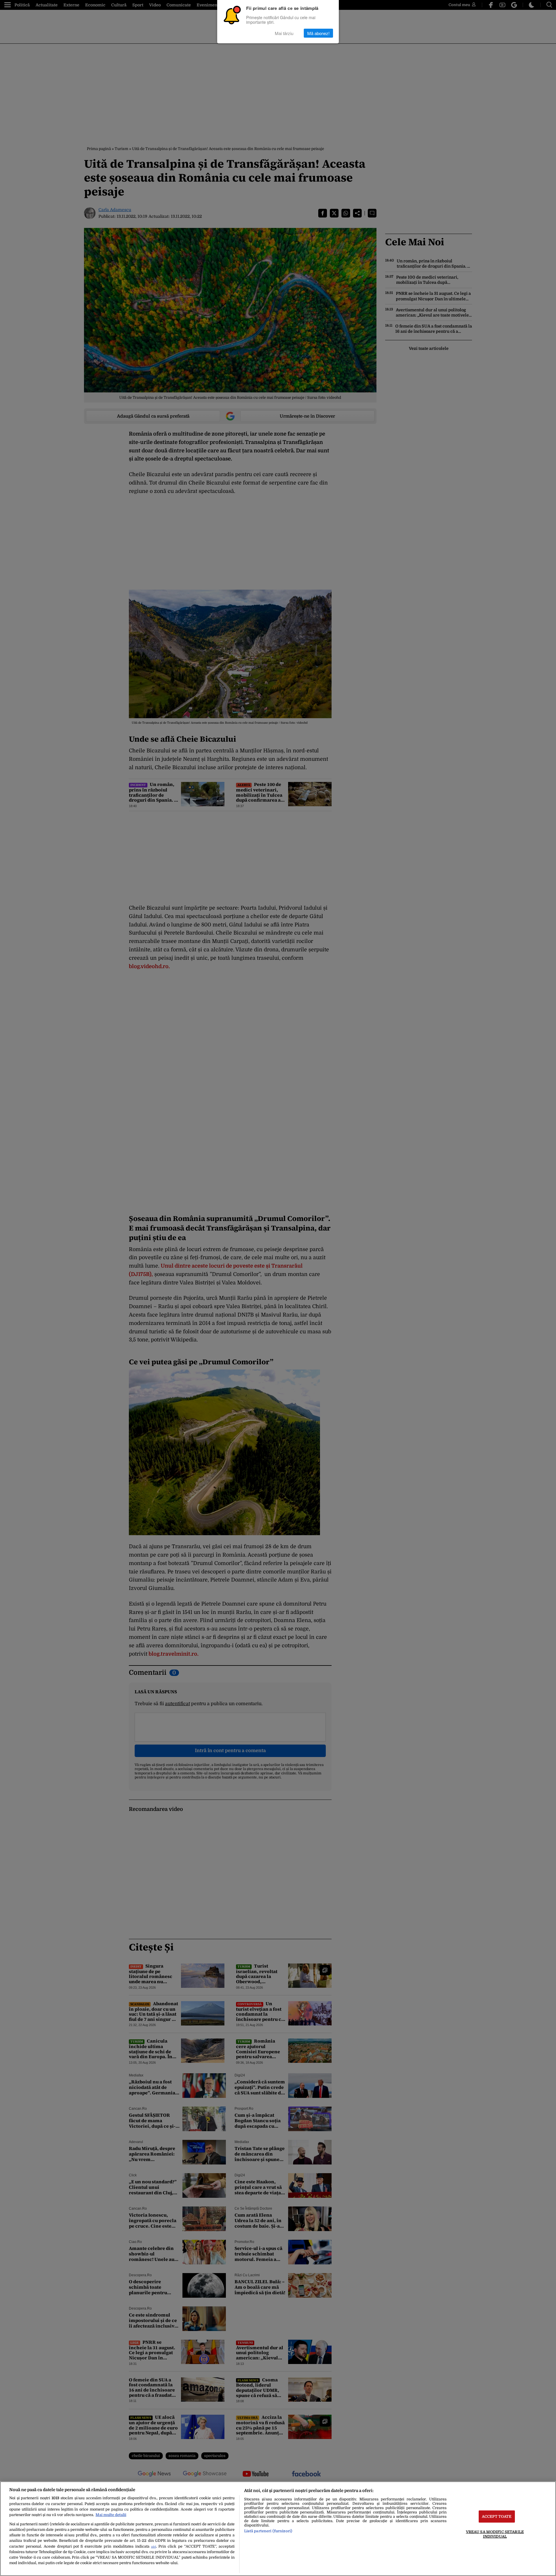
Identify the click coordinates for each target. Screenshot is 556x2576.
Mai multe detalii (111, 2515)
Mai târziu (284, 33)
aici (154, 2547)
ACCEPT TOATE (497, 2516)
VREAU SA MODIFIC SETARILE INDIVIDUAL (495, 2534)
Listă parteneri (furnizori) (268, 2531)
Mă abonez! (318, 33)
